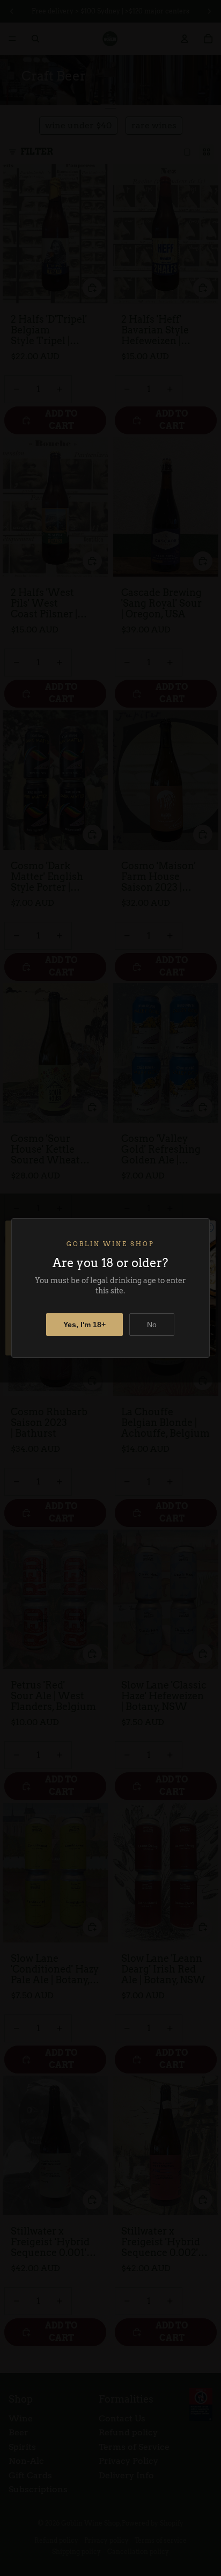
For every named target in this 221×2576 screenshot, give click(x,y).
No (152, 1325)
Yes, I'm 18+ (84, 1325)
